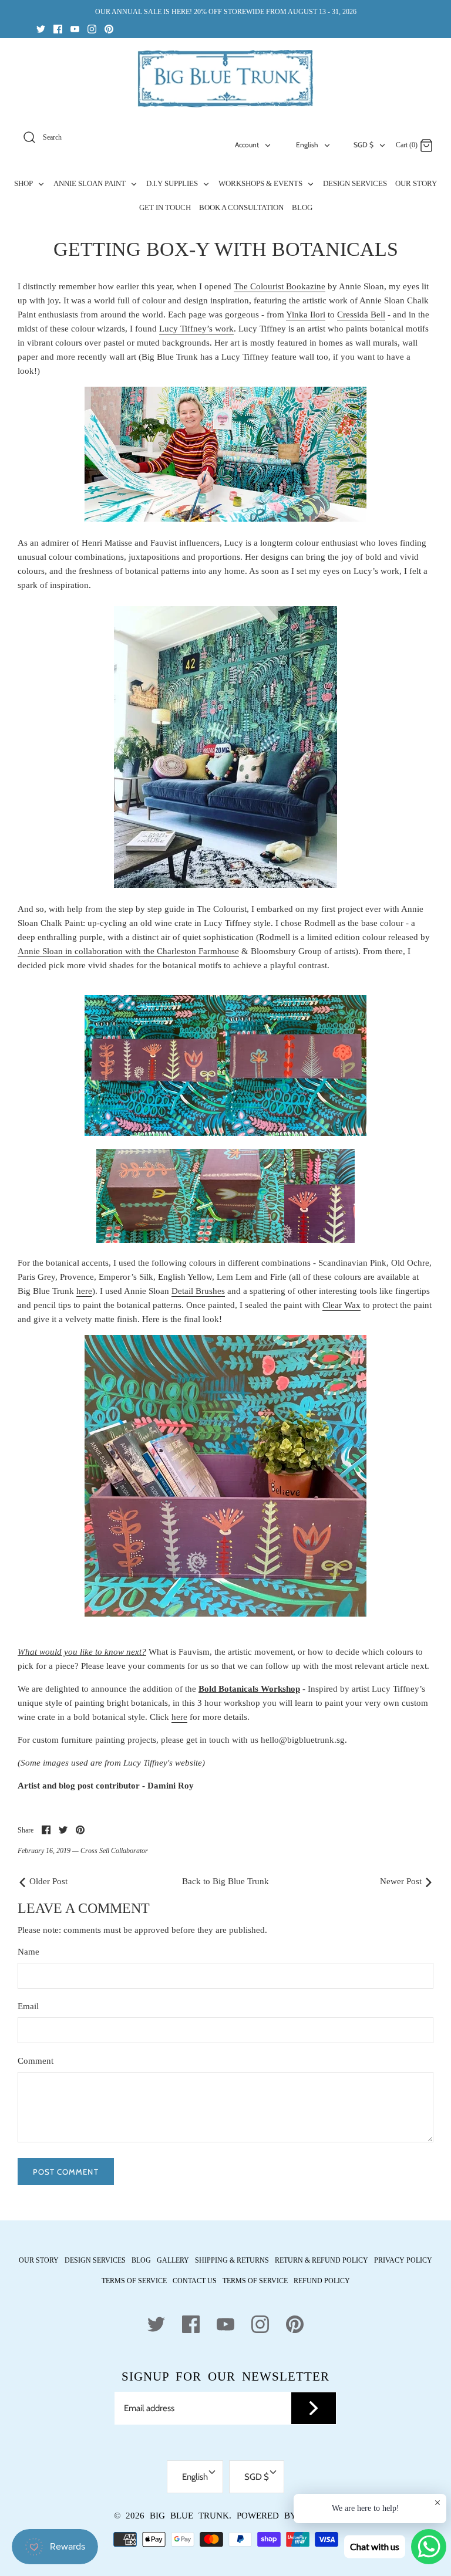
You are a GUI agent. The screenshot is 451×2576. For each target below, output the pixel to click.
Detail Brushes (198, 1291)
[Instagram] (92, 28)
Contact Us (195, 2281)
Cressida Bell (361, 315)
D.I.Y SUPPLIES (173, 183)
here (84, 1291)
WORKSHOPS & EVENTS (261, 183)
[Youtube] (75, 28)
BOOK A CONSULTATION (241, 207)
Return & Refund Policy (322, 2260)
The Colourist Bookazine (280, 286)
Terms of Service (134, 2281)
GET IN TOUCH (165, 207)
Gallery (173, 2260)
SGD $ (364, 145)
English (307, 145)
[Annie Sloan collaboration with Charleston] (155, 1133)
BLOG (302, 207)
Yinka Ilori (306, 315)
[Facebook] (58, 28)
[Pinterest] (109, 28)
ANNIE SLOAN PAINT (90, 183)
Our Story (39, 2260)
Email (28, 2006)
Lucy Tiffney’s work (196, 329)
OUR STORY (416, 183)
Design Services (95, 2260)
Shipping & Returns (232, 2260)
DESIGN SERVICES (355, 183)
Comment (36, 2061)
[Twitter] (41, 28)
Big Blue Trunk (189, 2516)
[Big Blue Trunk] (225, 79)
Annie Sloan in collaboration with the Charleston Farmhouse (128, 951)
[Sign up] (314, 2408)
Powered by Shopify (287, 2516)
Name (28, 1952)
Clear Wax (341, 1305)
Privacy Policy (403, 2260)
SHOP (24, 183)
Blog (141, 2260)
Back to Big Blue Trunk (225, 1881)
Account (247, 145)
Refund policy (322, 2281)
